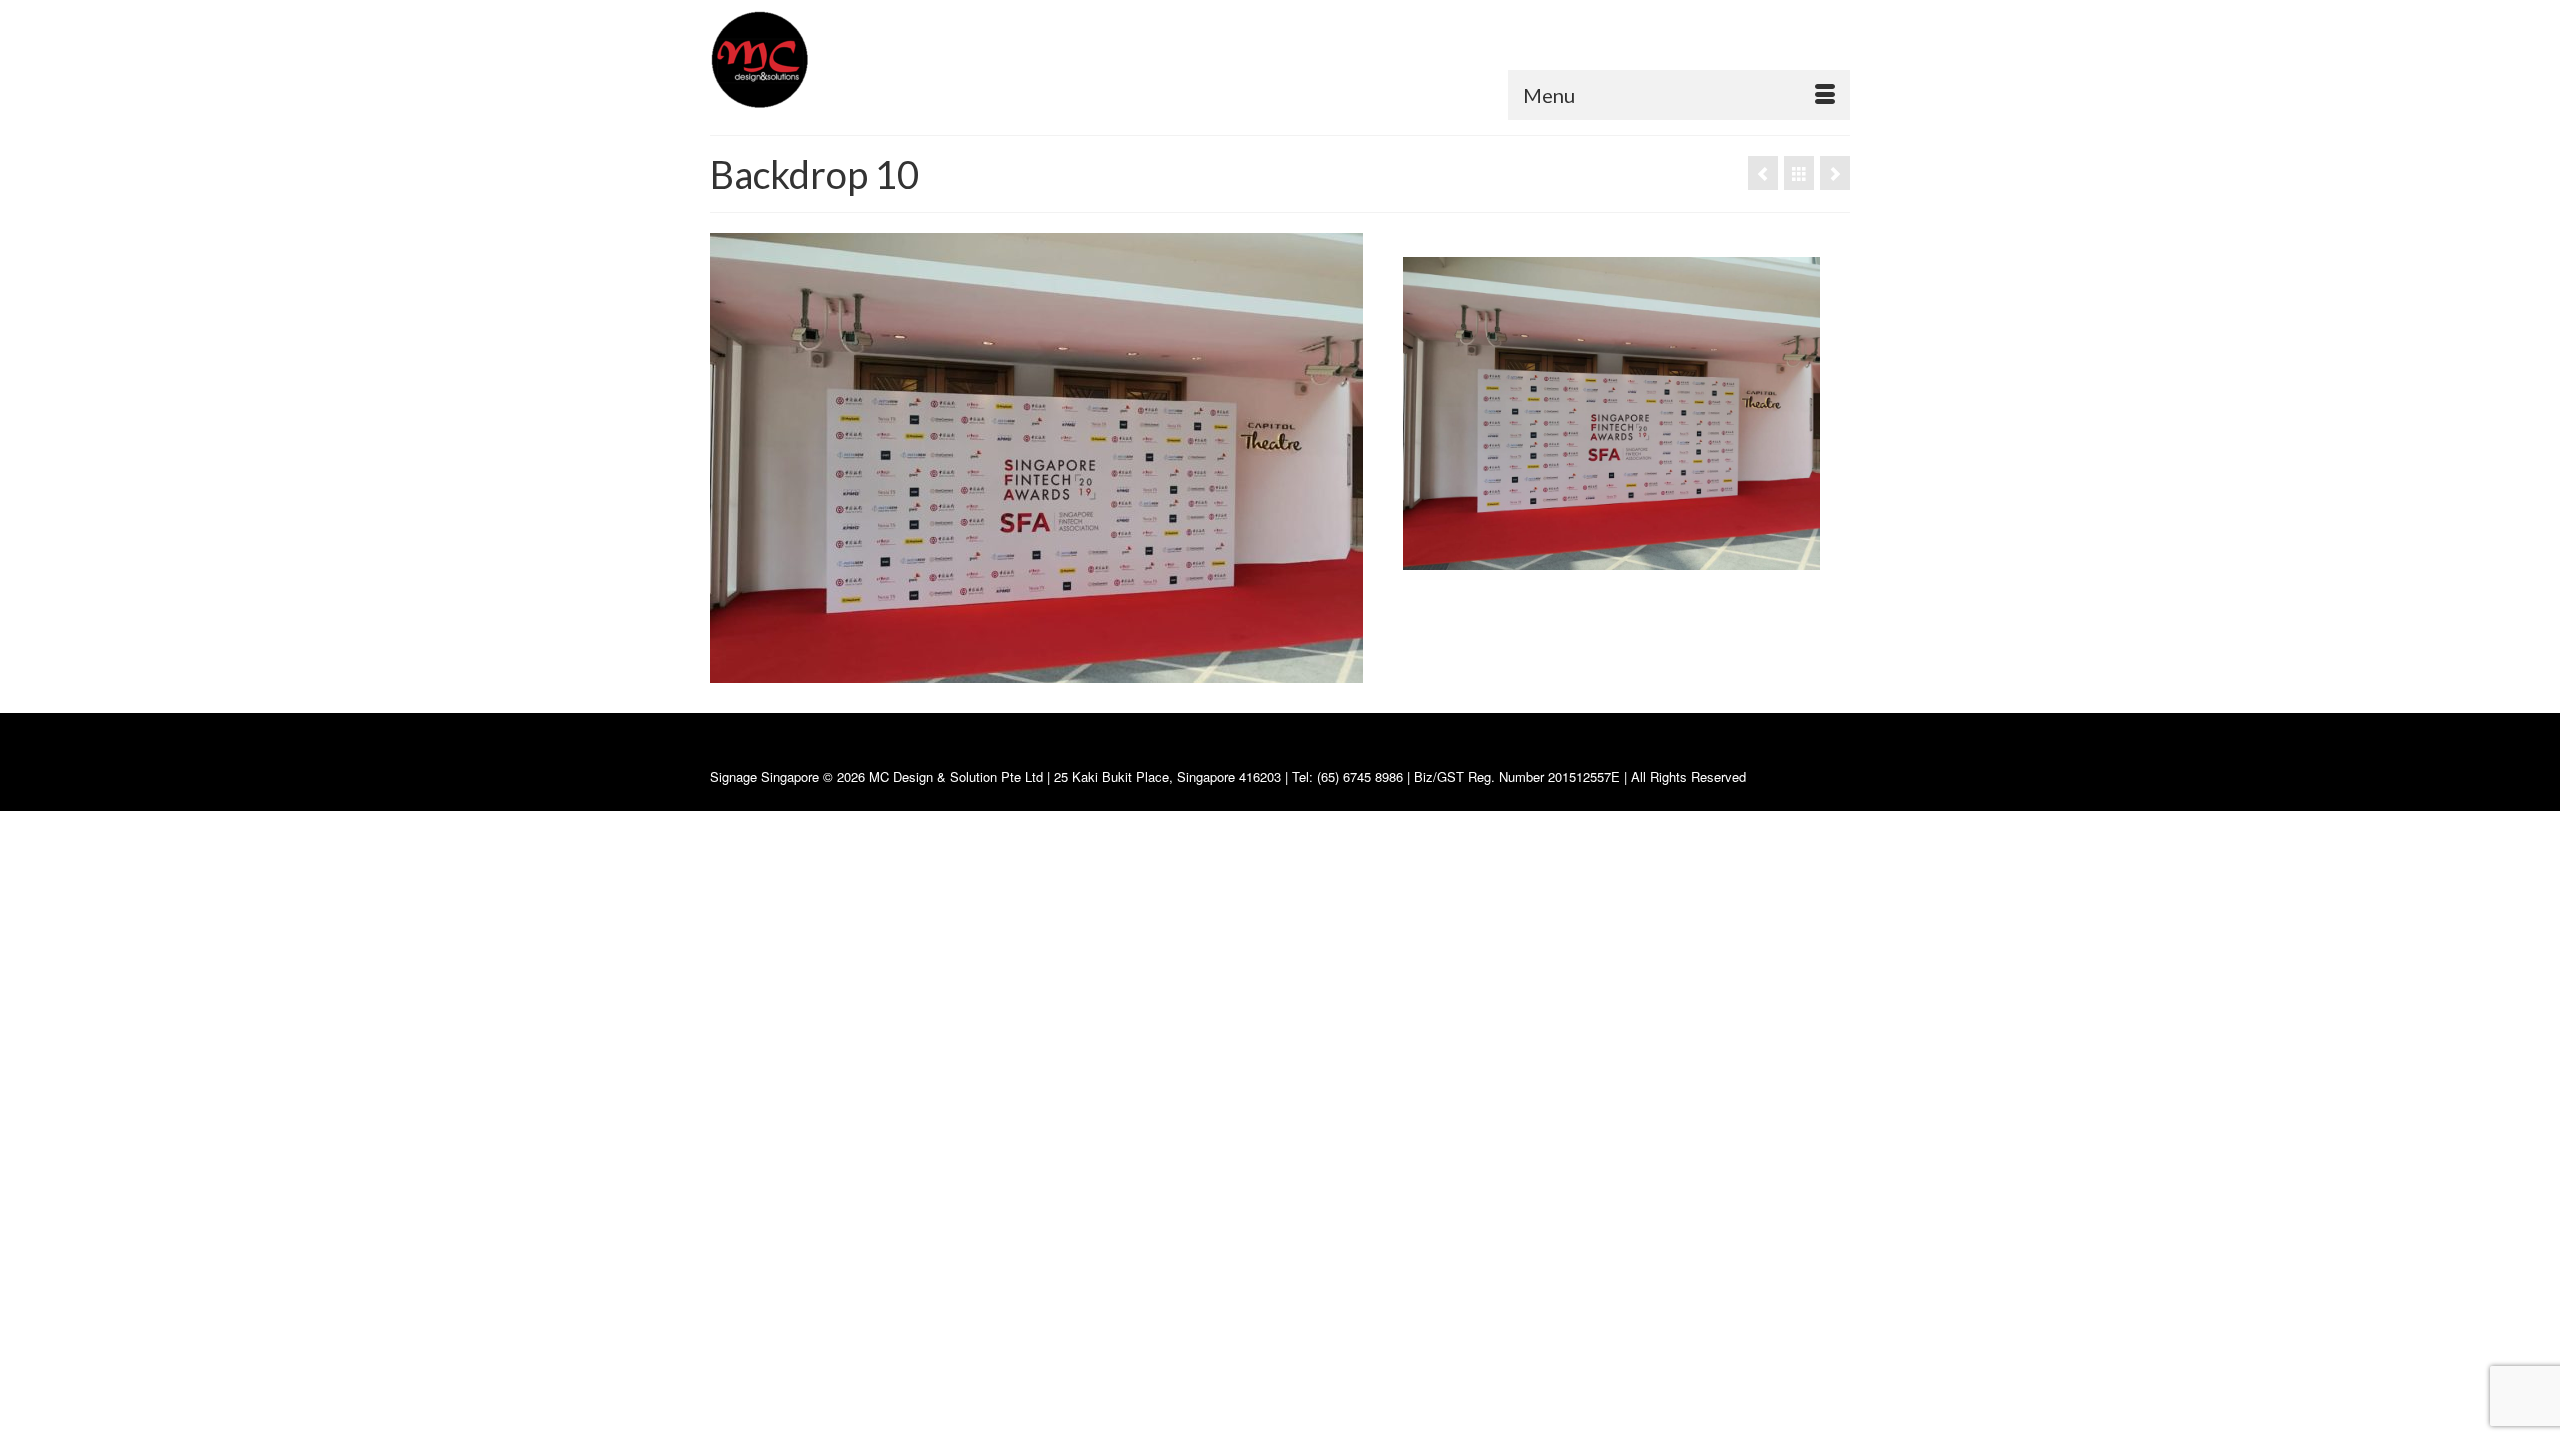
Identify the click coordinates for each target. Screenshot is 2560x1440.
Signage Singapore (764, 776)
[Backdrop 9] (1763, 173)
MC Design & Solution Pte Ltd (958, 776)
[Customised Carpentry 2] (1835, 173)
